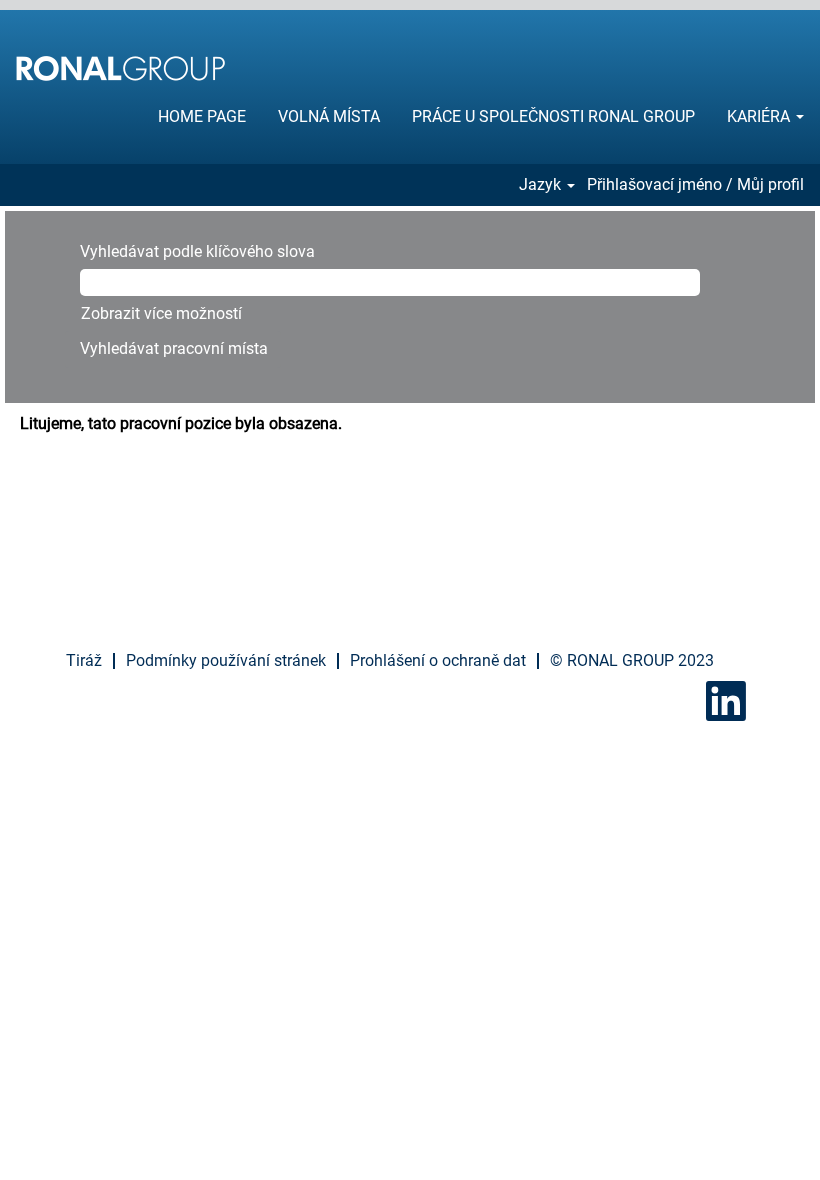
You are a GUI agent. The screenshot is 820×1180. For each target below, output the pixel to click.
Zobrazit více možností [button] (161, 313)
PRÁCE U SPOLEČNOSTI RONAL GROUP (553, 116)
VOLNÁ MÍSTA (329, 116)
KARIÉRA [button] (760, 116)
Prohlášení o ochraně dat (438, 660)
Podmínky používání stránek (226, 660)
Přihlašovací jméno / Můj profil (695, 185)
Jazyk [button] (542, 185)
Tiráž (84, 660)
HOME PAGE (202, 116)
